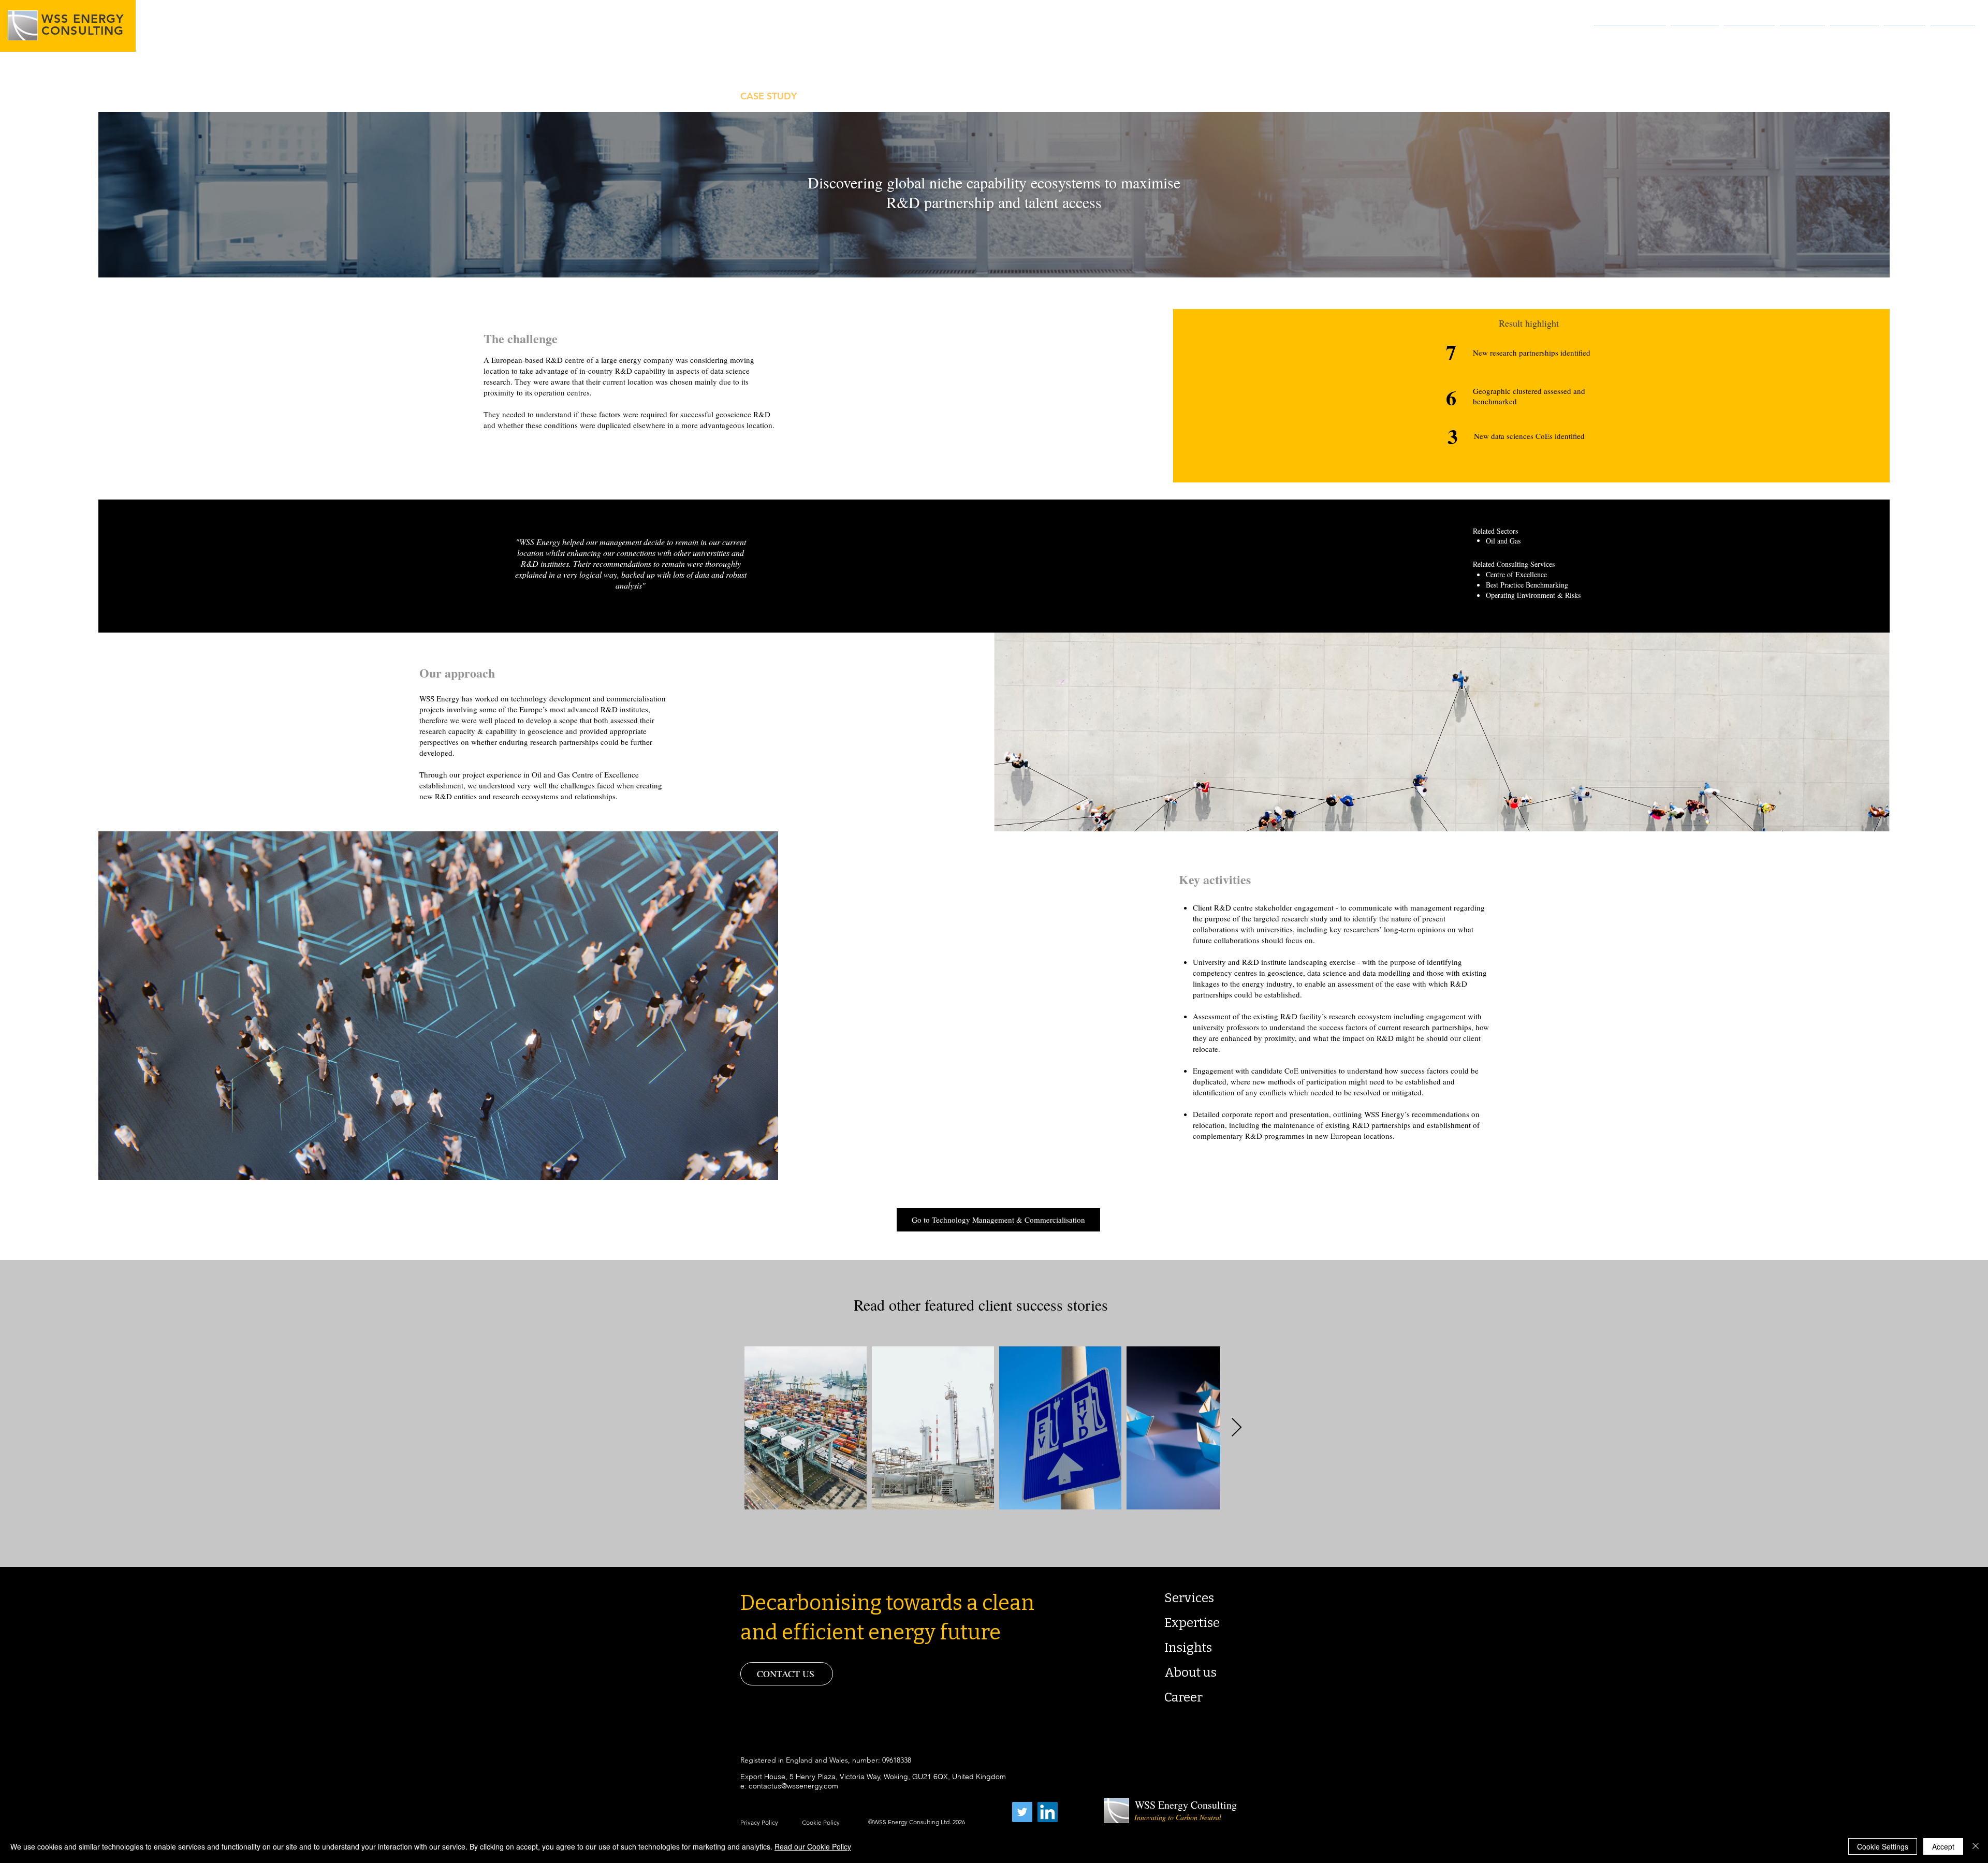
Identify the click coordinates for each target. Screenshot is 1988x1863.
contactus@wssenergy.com (793, 1786)
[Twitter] (1022, 1812)
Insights (1188, 1648)
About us (1190, 1673)
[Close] (1976, 1846)
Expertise (1192, 1623)
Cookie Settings (1883, 1846)
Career (1183, 1697)
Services (1189, 1598)
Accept (1943, 1846)
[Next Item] (1237, 1428)
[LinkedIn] (1048, 1812)
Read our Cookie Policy (813, 1846)
